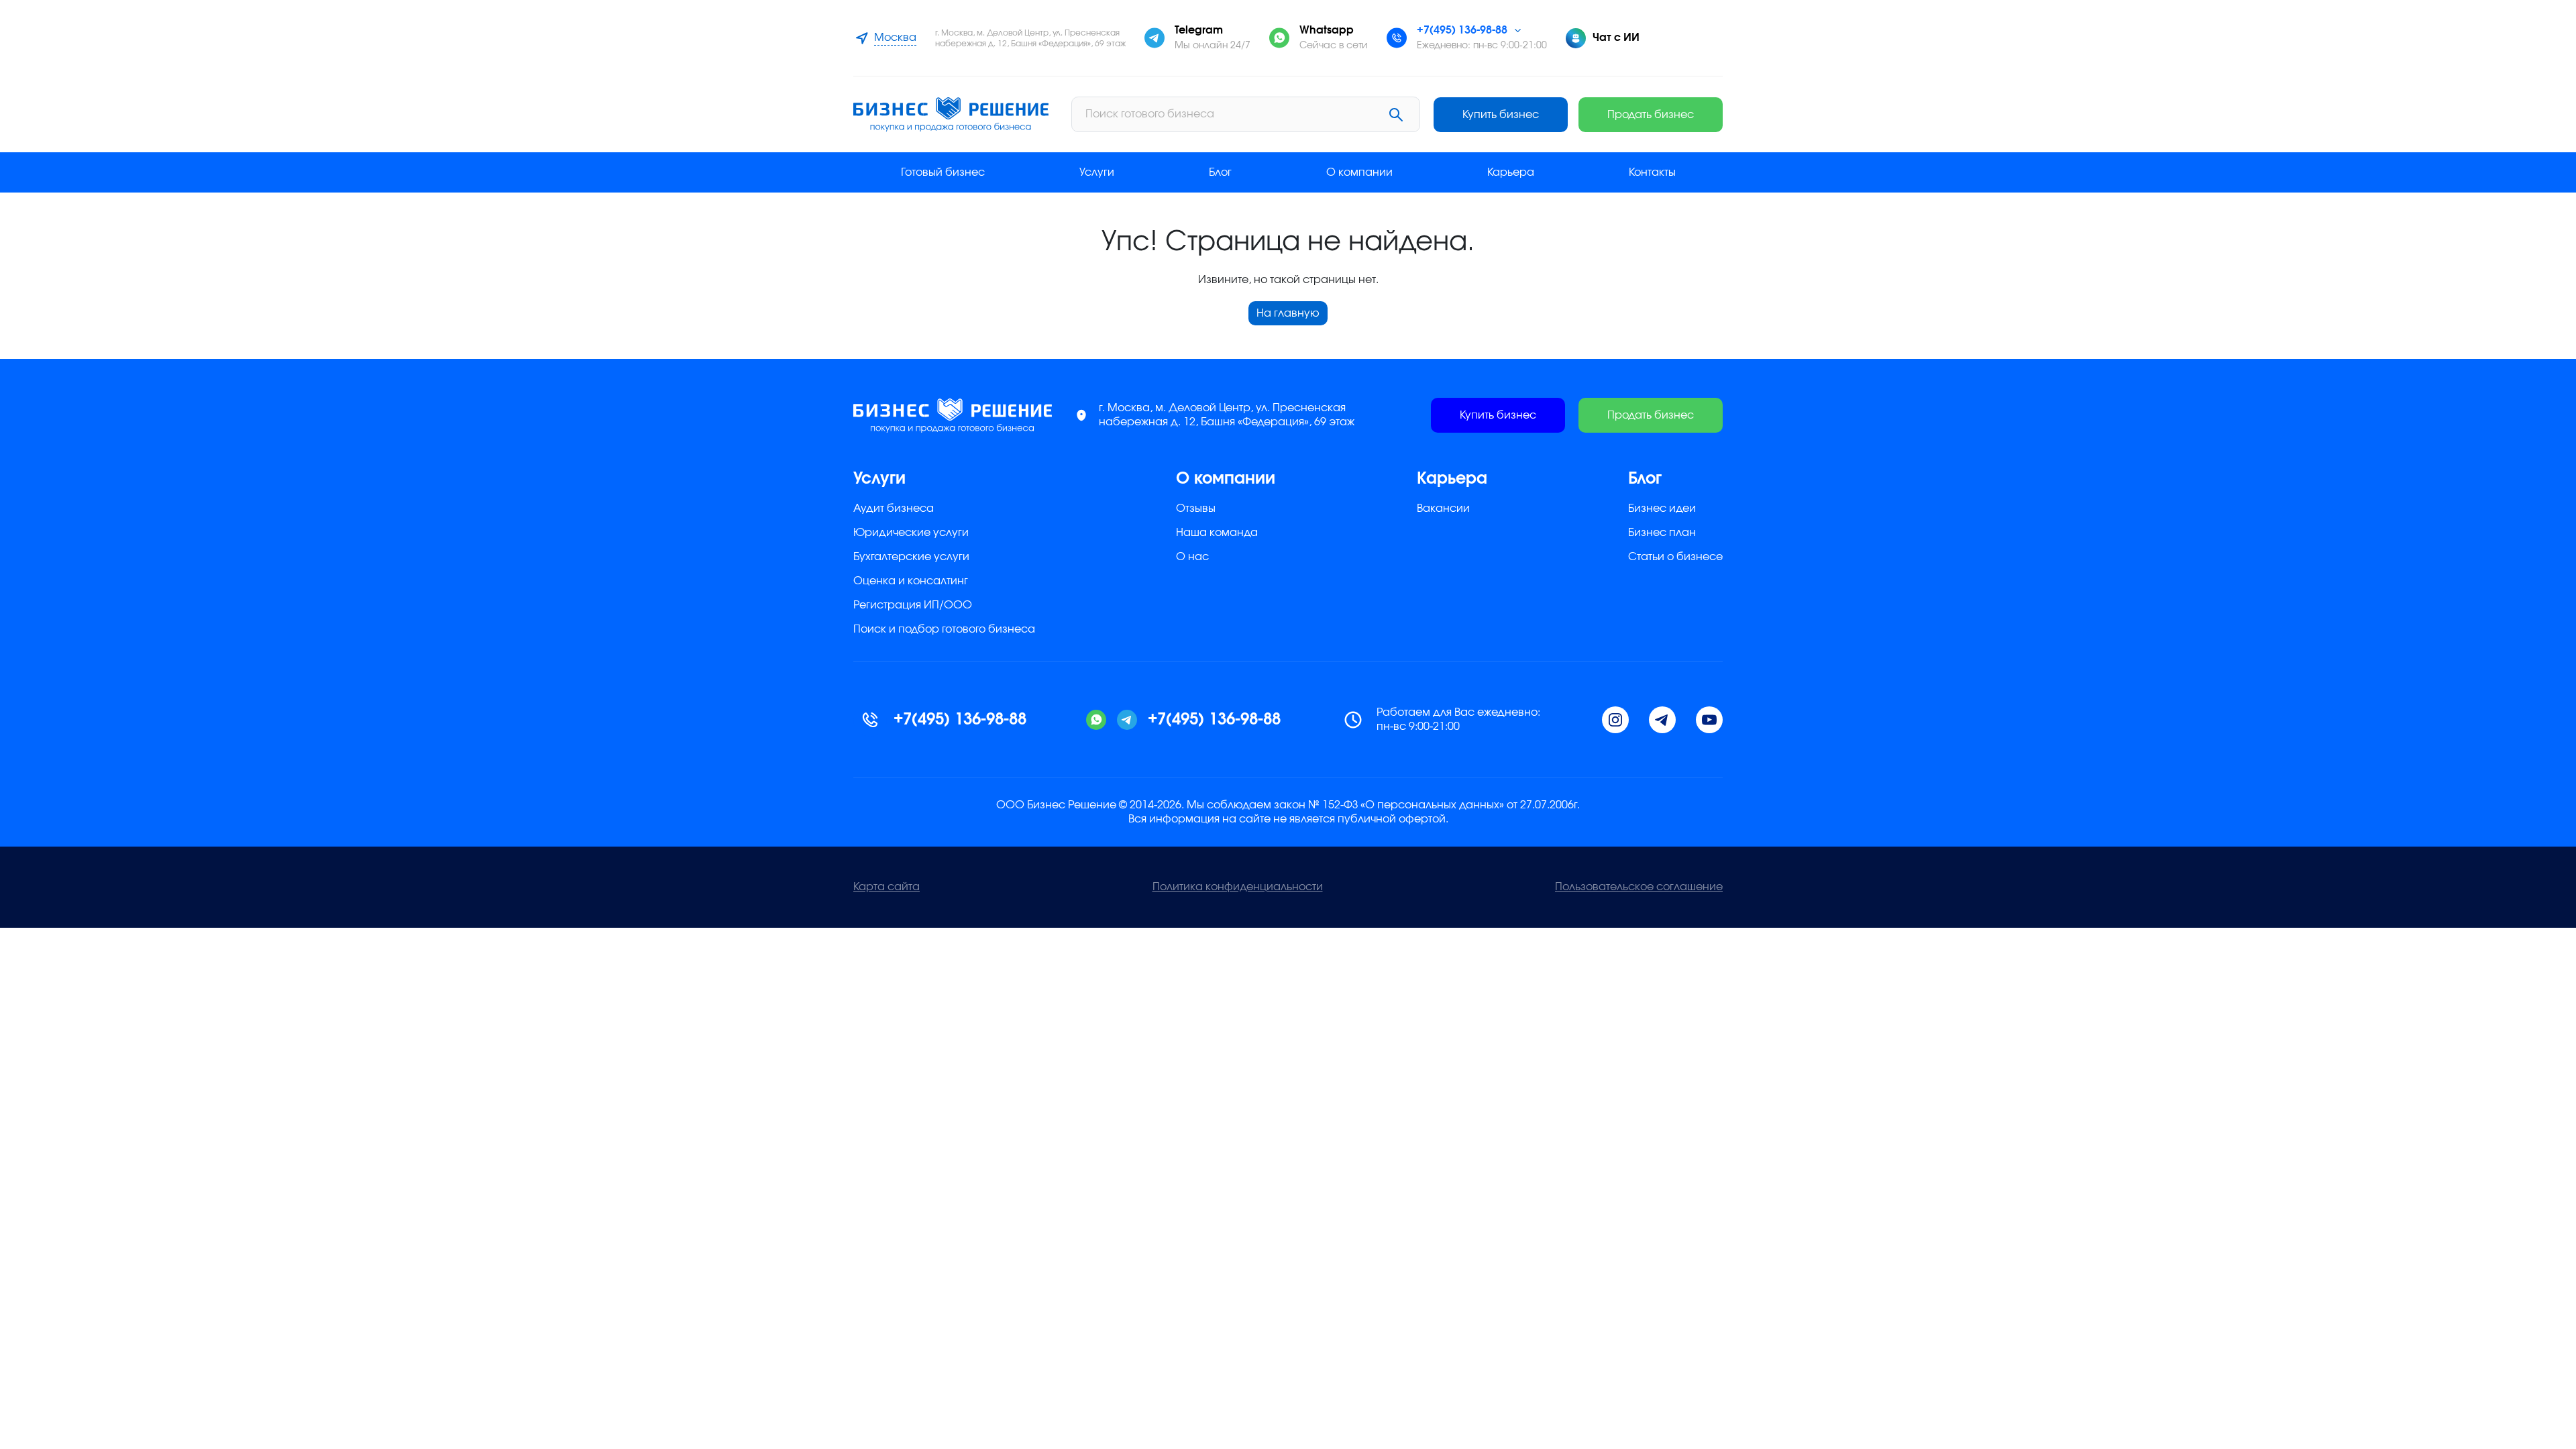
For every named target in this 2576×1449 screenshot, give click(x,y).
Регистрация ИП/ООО (913, 605)
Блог (1220, 172)
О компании (1359, 172)
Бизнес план (1662, 533)
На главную (1288, 313)
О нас (1192, 557)
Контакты (1652, 172)
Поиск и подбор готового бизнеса (944, 629)
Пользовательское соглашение (1639, 887)
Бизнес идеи (1662, 508)
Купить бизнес (1501, 115)
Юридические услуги (911, 533)
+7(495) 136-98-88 (1462, 30)
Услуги (1097, 172)
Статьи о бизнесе (1675, 557)
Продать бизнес (1651, 115)
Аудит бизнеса (894, 508)
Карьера (1511, 172)
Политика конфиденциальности (1238, 887)
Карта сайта (887, 887)
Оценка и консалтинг (911, 581)
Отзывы (1196, 508)
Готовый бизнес (943, 172)
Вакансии (1443, 508)
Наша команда (1217, 533)
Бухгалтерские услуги (911, 557)
